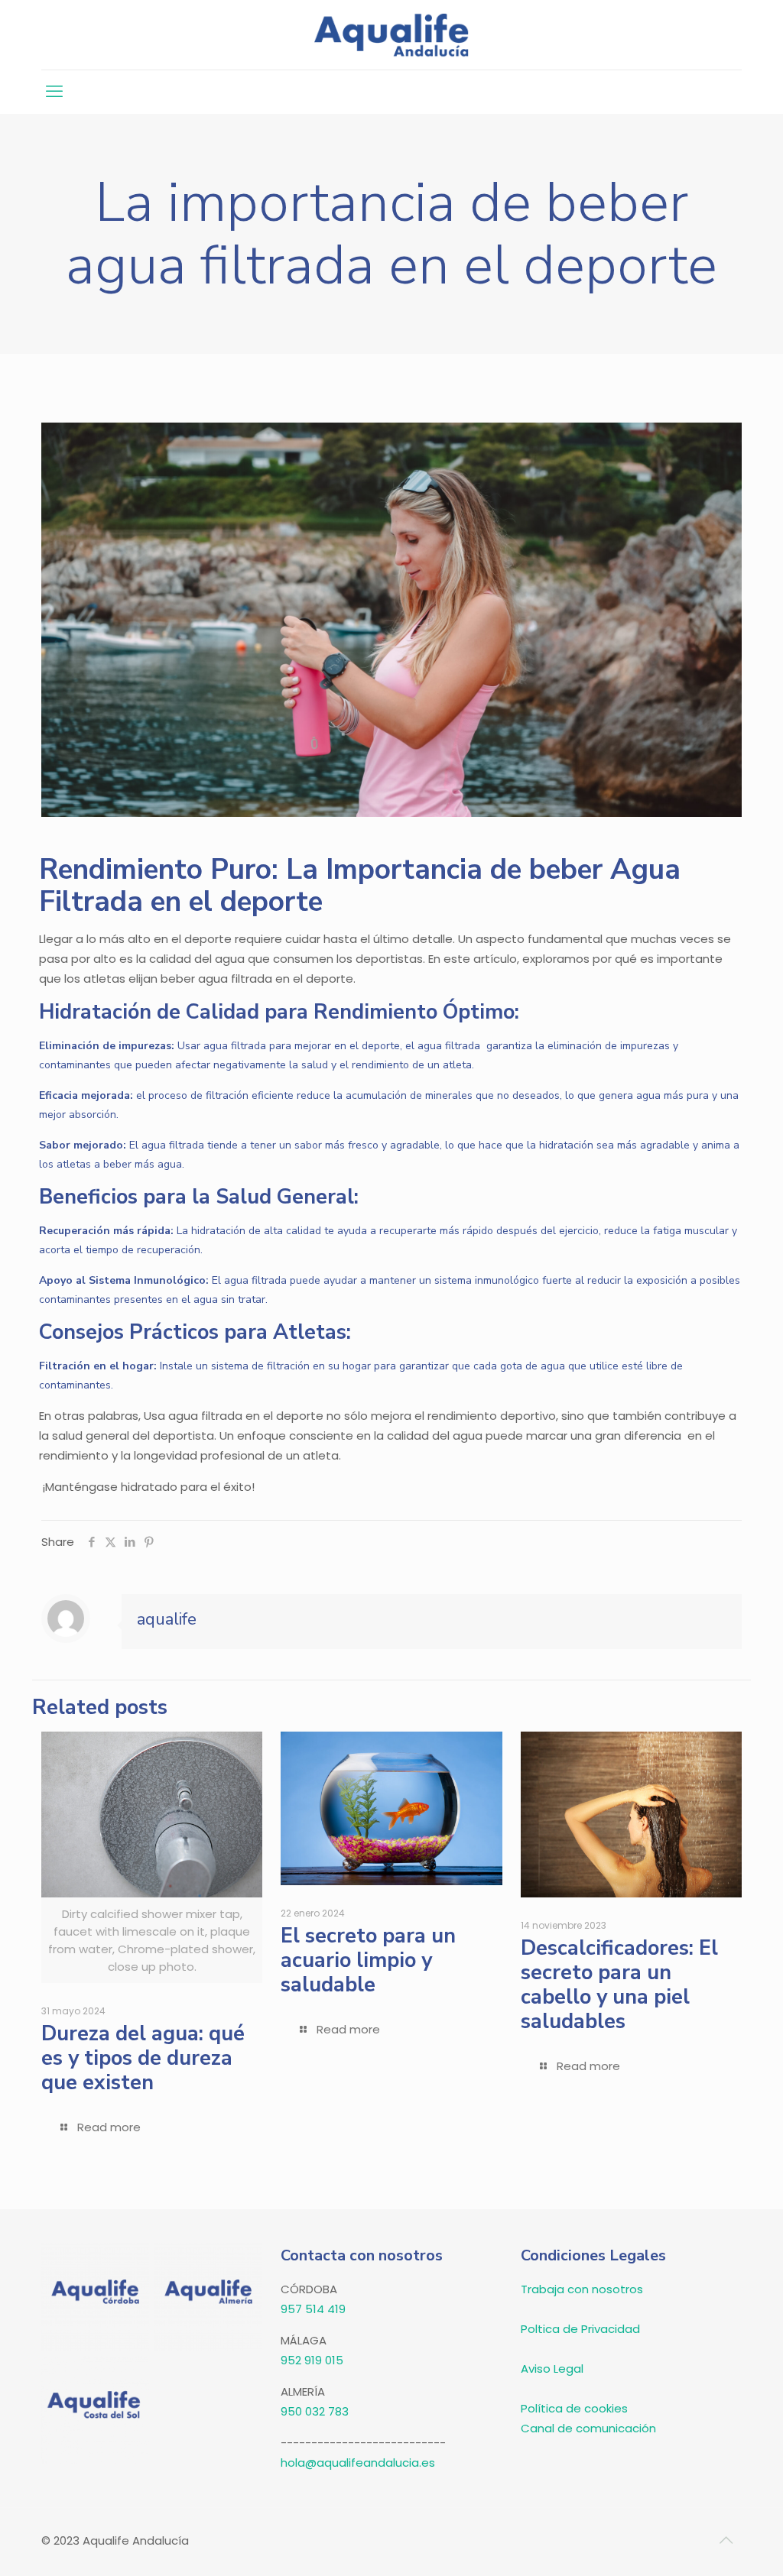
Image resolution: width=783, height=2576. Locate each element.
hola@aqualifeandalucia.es (358, 2463)
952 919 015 (312, 2360)
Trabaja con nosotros (582, 2289)
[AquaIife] (392, 35)
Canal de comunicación (588, 2428)
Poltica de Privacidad (580, 2329)
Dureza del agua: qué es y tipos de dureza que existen (143, 2058)
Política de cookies (574, 2408)
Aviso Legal (552, 2369)
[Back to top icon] (726, 2540)
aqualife (167, 1619)
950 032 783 (315, 2411)
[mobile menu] (54, 92)
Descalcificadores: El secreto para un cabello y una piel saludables (619, 1985)
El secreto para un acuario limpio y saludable (368, 1960)
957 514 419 (313, 2309)
